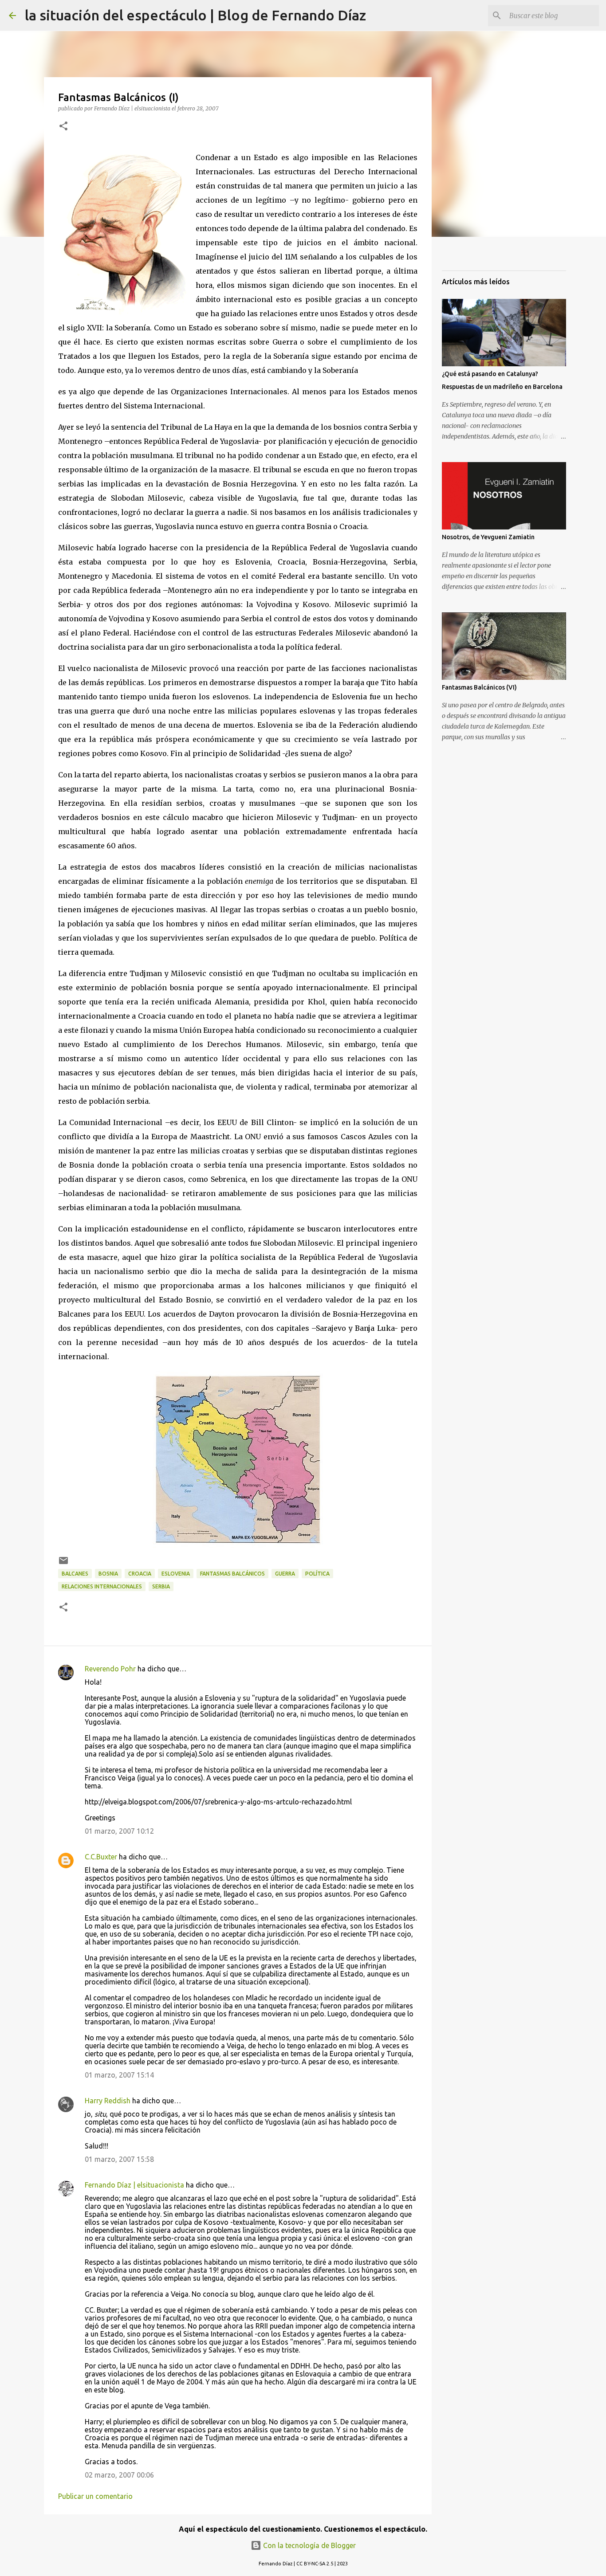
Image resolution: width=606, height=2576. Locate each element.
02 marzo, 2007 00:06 (119, 2475)
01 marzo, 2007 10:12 (119, 1831)
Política (317, 1574)
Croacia (140, 1574)
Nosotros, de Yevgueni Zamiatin (488, 537)
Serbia (161, 1586)
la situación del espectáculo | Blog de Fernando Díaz (195, 15)
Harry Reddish (108, 2101)
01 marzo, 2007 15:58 (119, 2159)
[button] (63, 127)
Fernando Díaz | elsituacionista (134, 2185)
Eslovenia (176, 1574)
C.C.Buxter (101, 1857)
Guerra (285, 1574)
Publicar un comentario (95, 2496)
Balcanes (75, 1574)
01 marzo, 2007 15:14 (119, 2075)
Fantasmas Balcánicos (232, 1574)
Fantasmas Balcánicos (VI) (479, 687)
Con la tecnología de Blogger (309, 2545)
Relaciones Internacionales (102, 1586)
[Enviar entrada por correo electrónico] (63, 1564)
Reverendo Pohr (110, 1669)
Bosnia (108, 1574)
